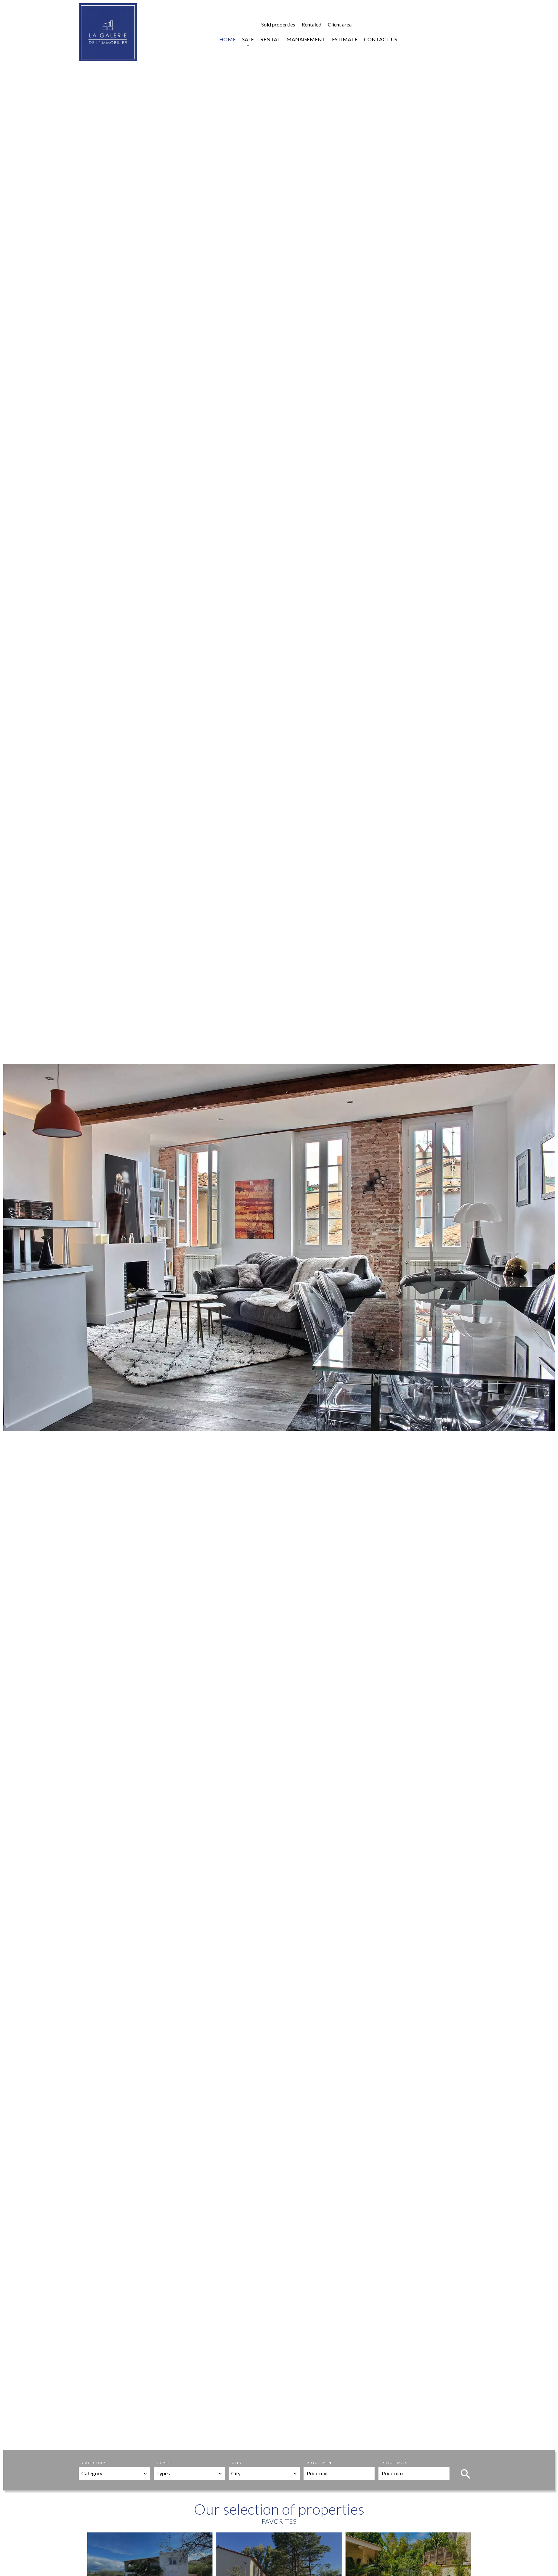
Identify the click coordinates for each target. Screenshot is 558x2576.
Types (164, 2463)
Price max (395, 2463)
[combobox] (114, 2473)
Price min (319, 2463)
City (237, 2463)
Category (94, 2463)
